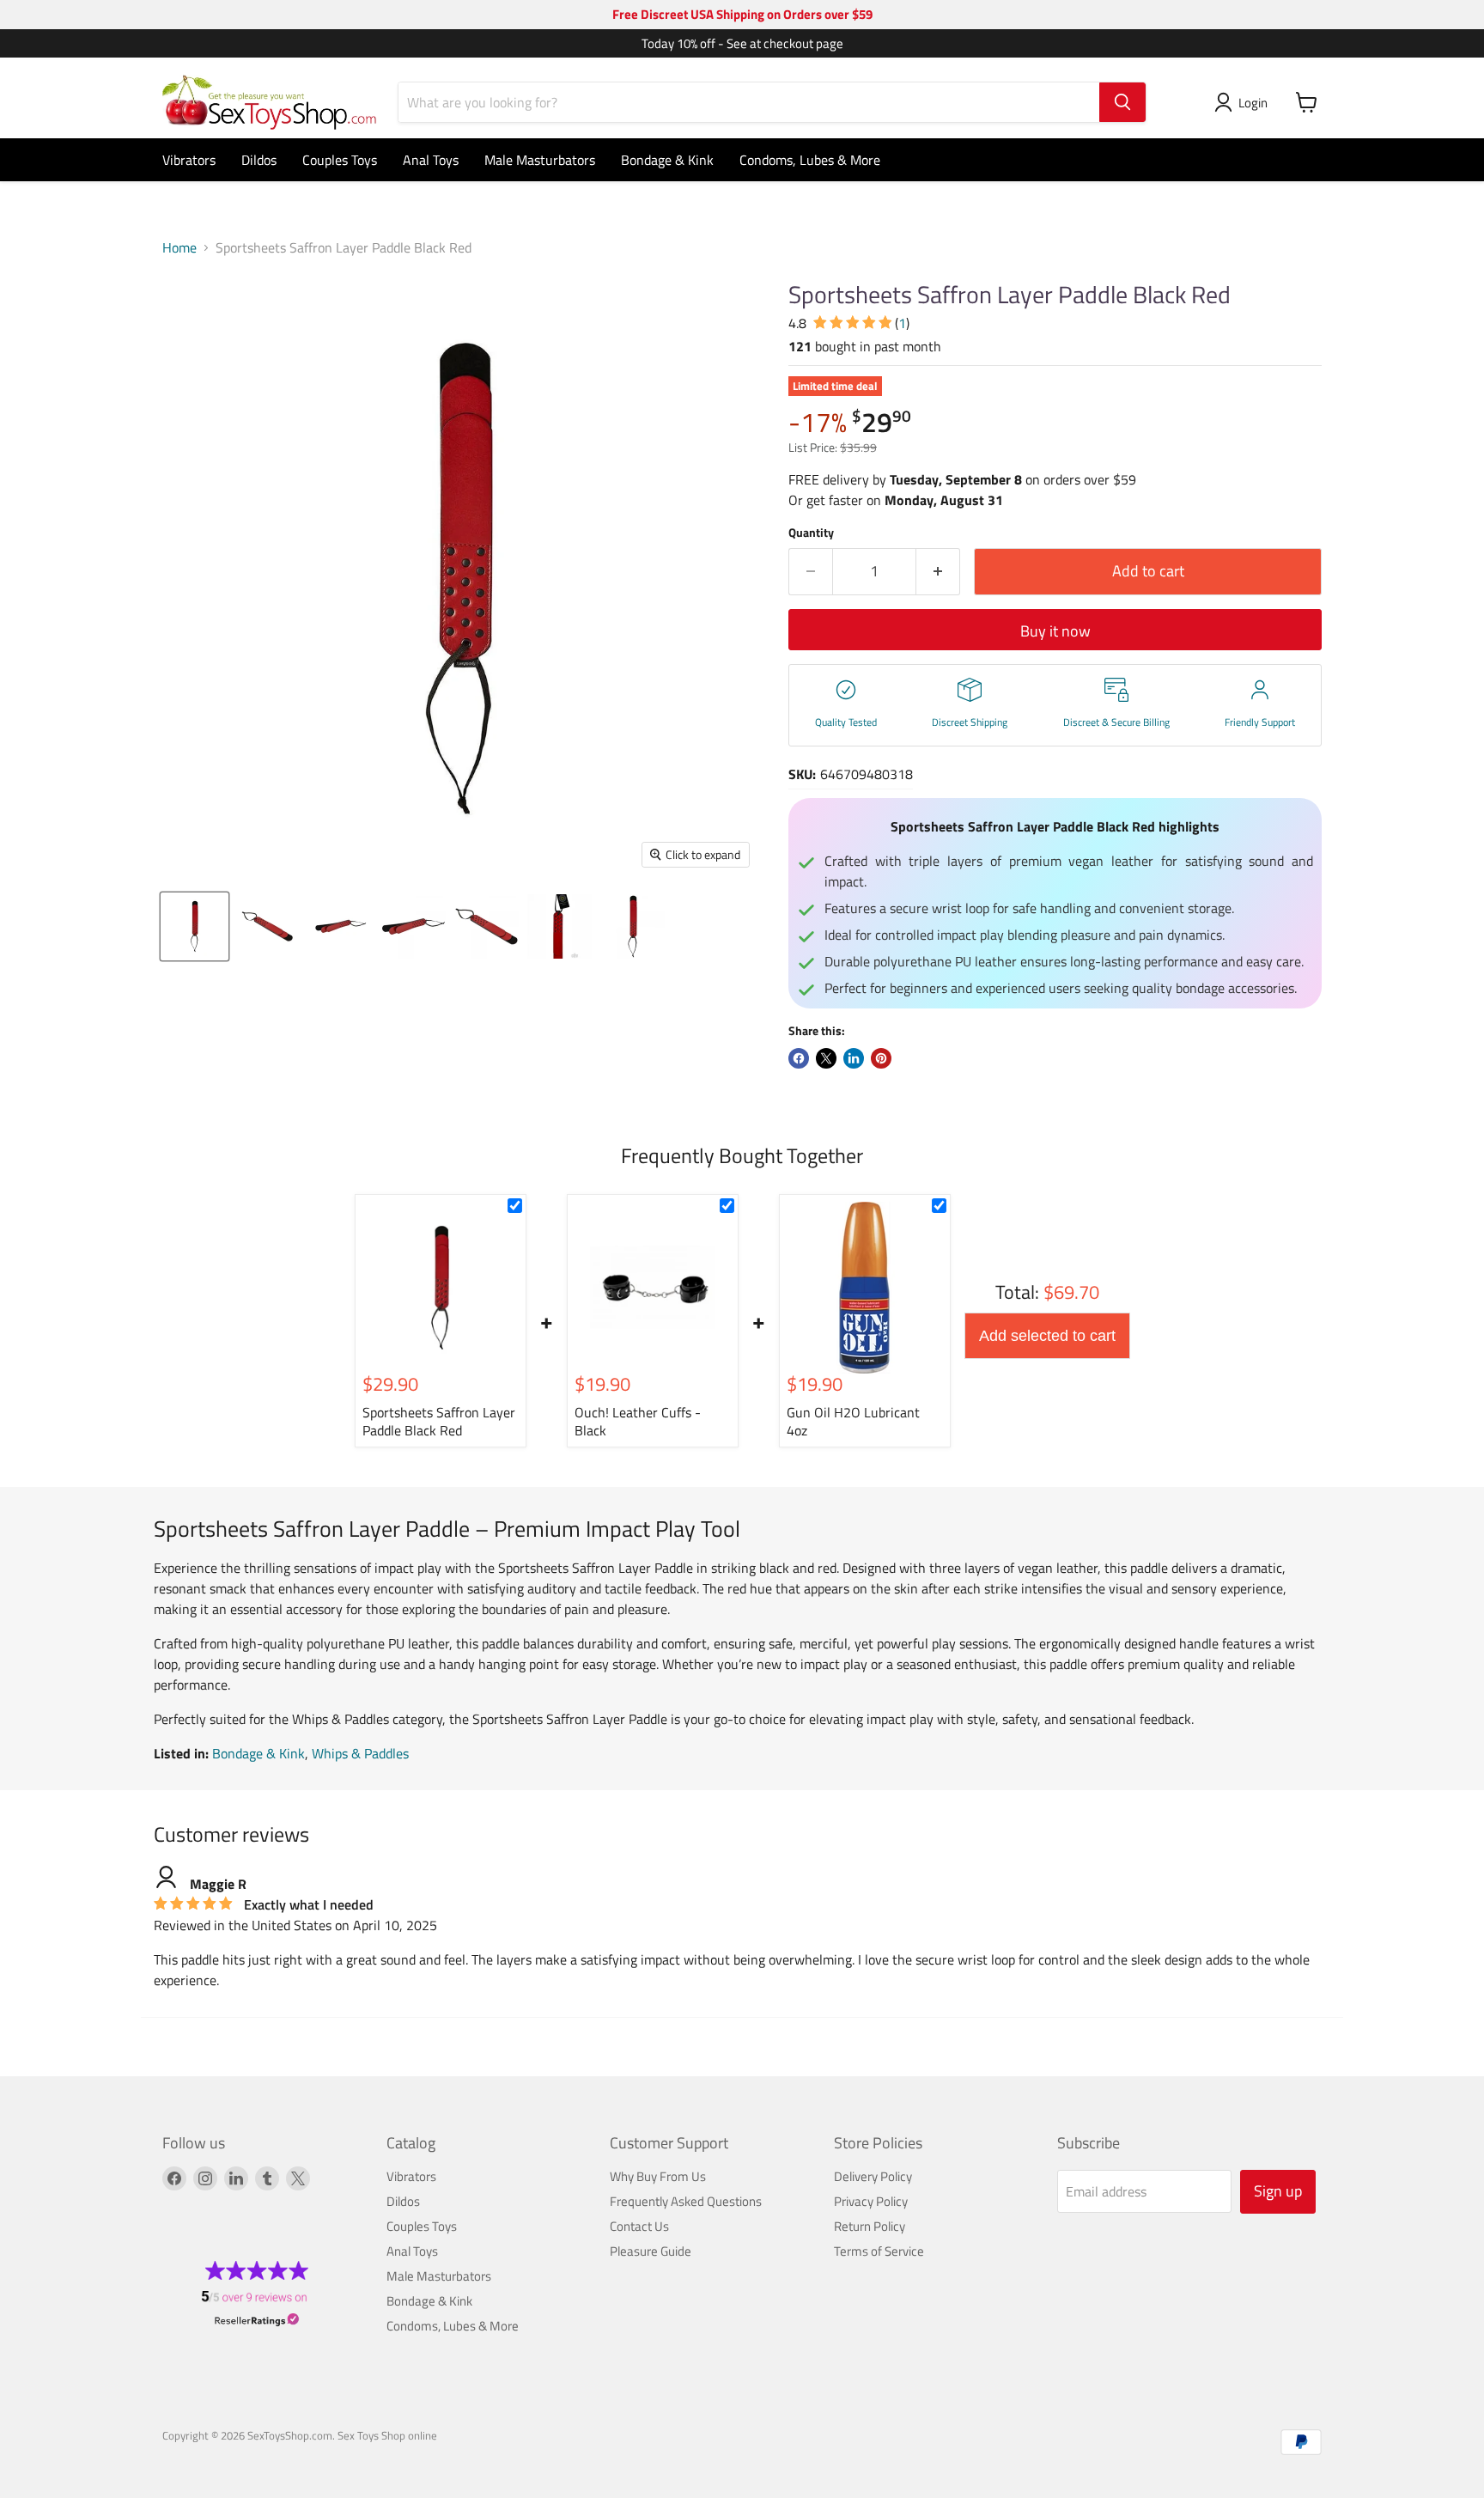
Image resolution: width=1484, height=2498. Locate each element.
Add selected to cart (1047, 1336)
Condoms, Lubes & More (810, 160)
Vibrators (189, 160)
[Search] (1122, 102)
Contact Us (639, 2226)
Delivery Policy (873, 2176)
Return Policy (870, 2226)
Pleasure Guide (651, 2251)
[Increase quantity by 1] (938, 572)
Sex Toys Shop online (387, 2435)
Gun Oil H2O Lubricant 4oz (853, 1421)
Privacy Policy (871, 2201)
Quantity (811, 533)
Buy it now (1055, 631)
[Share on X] (826, 1058)
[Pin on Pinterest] (881, 1058)
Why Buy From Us (658, 2176)
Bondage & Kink (667, 160)
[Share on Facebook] (799, 1058)
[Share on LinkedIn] (854, 1058)
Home (179, 247)
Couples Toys (340, 160)
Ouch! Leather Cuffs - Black (638, 1421)
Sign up (1278, 2191)
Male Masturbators (540, 160)
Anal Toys (431, 160)
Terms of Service (879, 2251)
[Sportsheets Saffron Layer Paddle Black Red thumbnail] (195, 926)
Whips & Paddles (360, 1753)
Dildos (259, 160)
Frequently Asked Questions (686, 2201)
